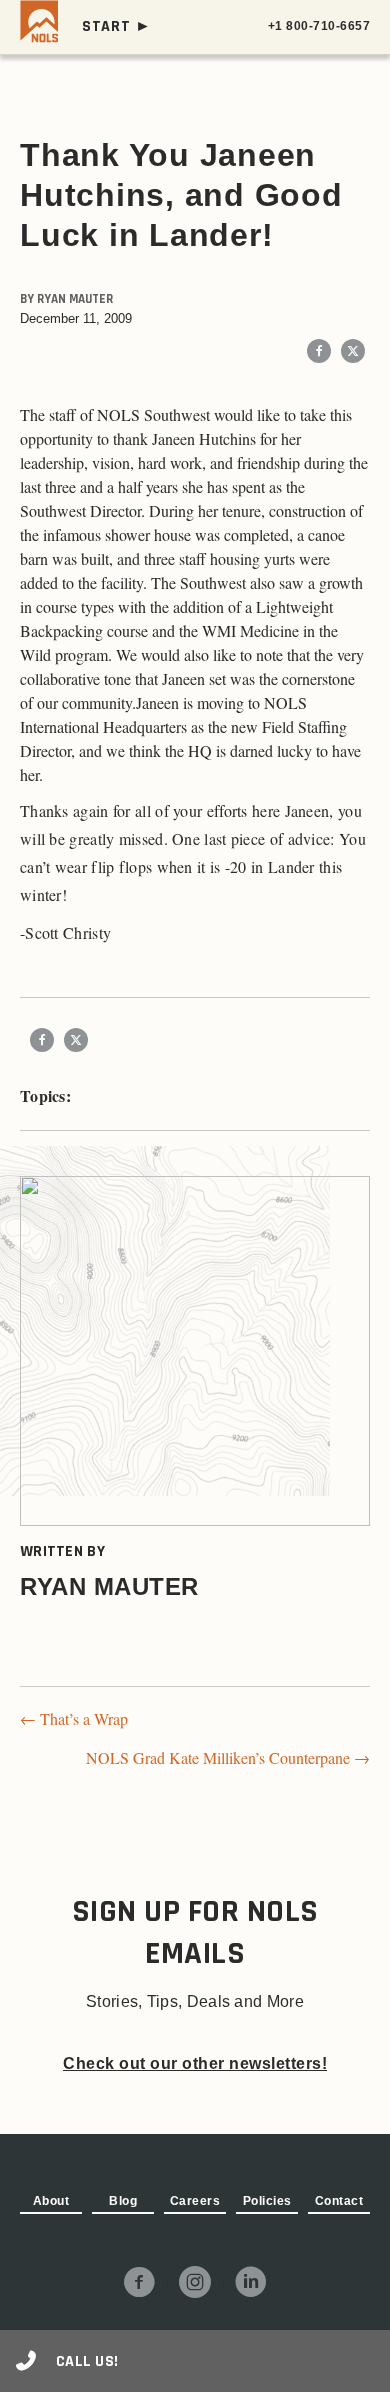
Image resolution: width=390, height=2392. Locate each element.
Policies (267, 2201)
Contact (339, 2201)
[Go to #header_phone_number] (195, 2361)
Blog (123, 2201)
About (51, 2201)
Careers (195, 2201)
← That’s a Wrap (74, 1718)
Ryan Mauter (75, 299)
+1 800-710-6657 (319, 26)
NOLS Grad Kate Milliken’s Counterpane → (228, 1757)
